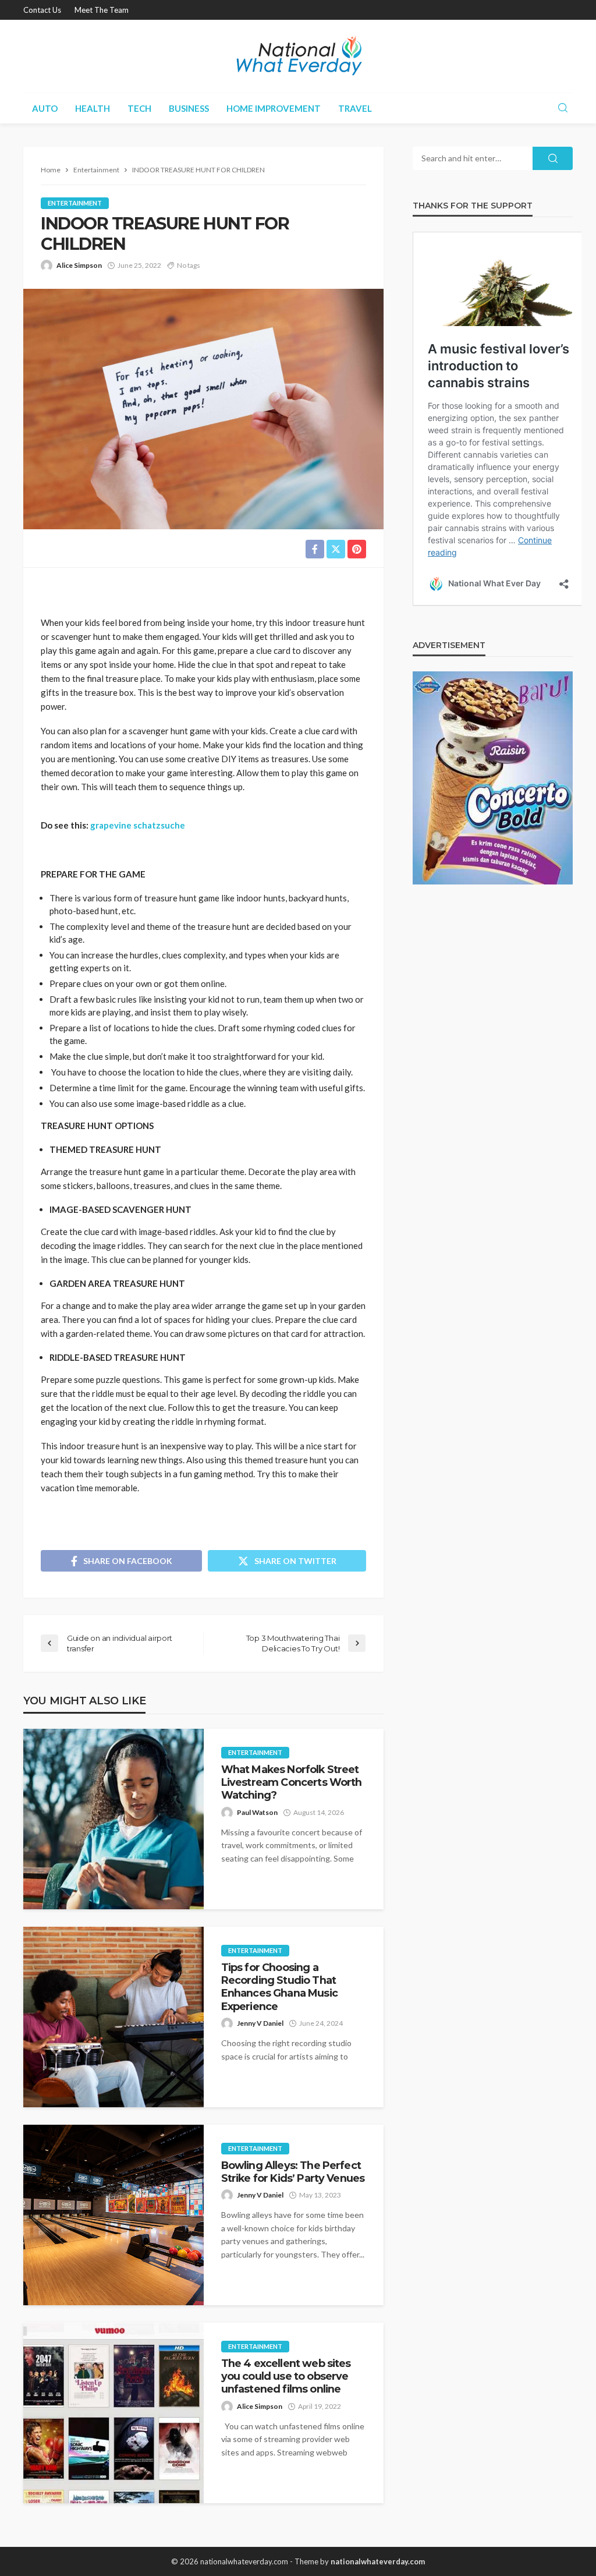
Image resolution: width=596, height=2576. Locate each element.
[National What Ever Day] (298, 56)
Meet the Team (102, 10)
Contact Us (42, 10)
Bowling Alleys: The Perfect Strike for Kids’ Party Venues (293, 2172)
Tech (139, 108)
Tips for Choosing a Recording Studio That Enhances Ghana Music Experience (279, 1987)
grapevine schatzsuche (138, 825)
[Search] (563, 108)
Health (93, 108)
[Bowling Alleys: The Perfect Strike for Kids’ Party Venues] (113, 2215)
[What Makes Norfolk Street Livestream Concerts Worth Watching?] (113, 1819)
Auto (45, 108)
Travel (355, 108)
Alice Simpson (79, 265)
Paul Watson (257, 1812)
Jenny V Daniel (260, 2023)
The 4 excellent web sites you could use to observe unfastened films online (286, 2376)
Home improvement (274, 108)
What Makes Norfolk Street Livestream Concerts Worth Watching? (292, 1782)
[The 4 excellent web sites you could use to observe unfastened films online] (113, 2413)
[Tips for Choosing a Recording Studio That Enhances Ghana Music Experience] (113, 2017)
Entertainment (75, 203)
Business (189, 108)
